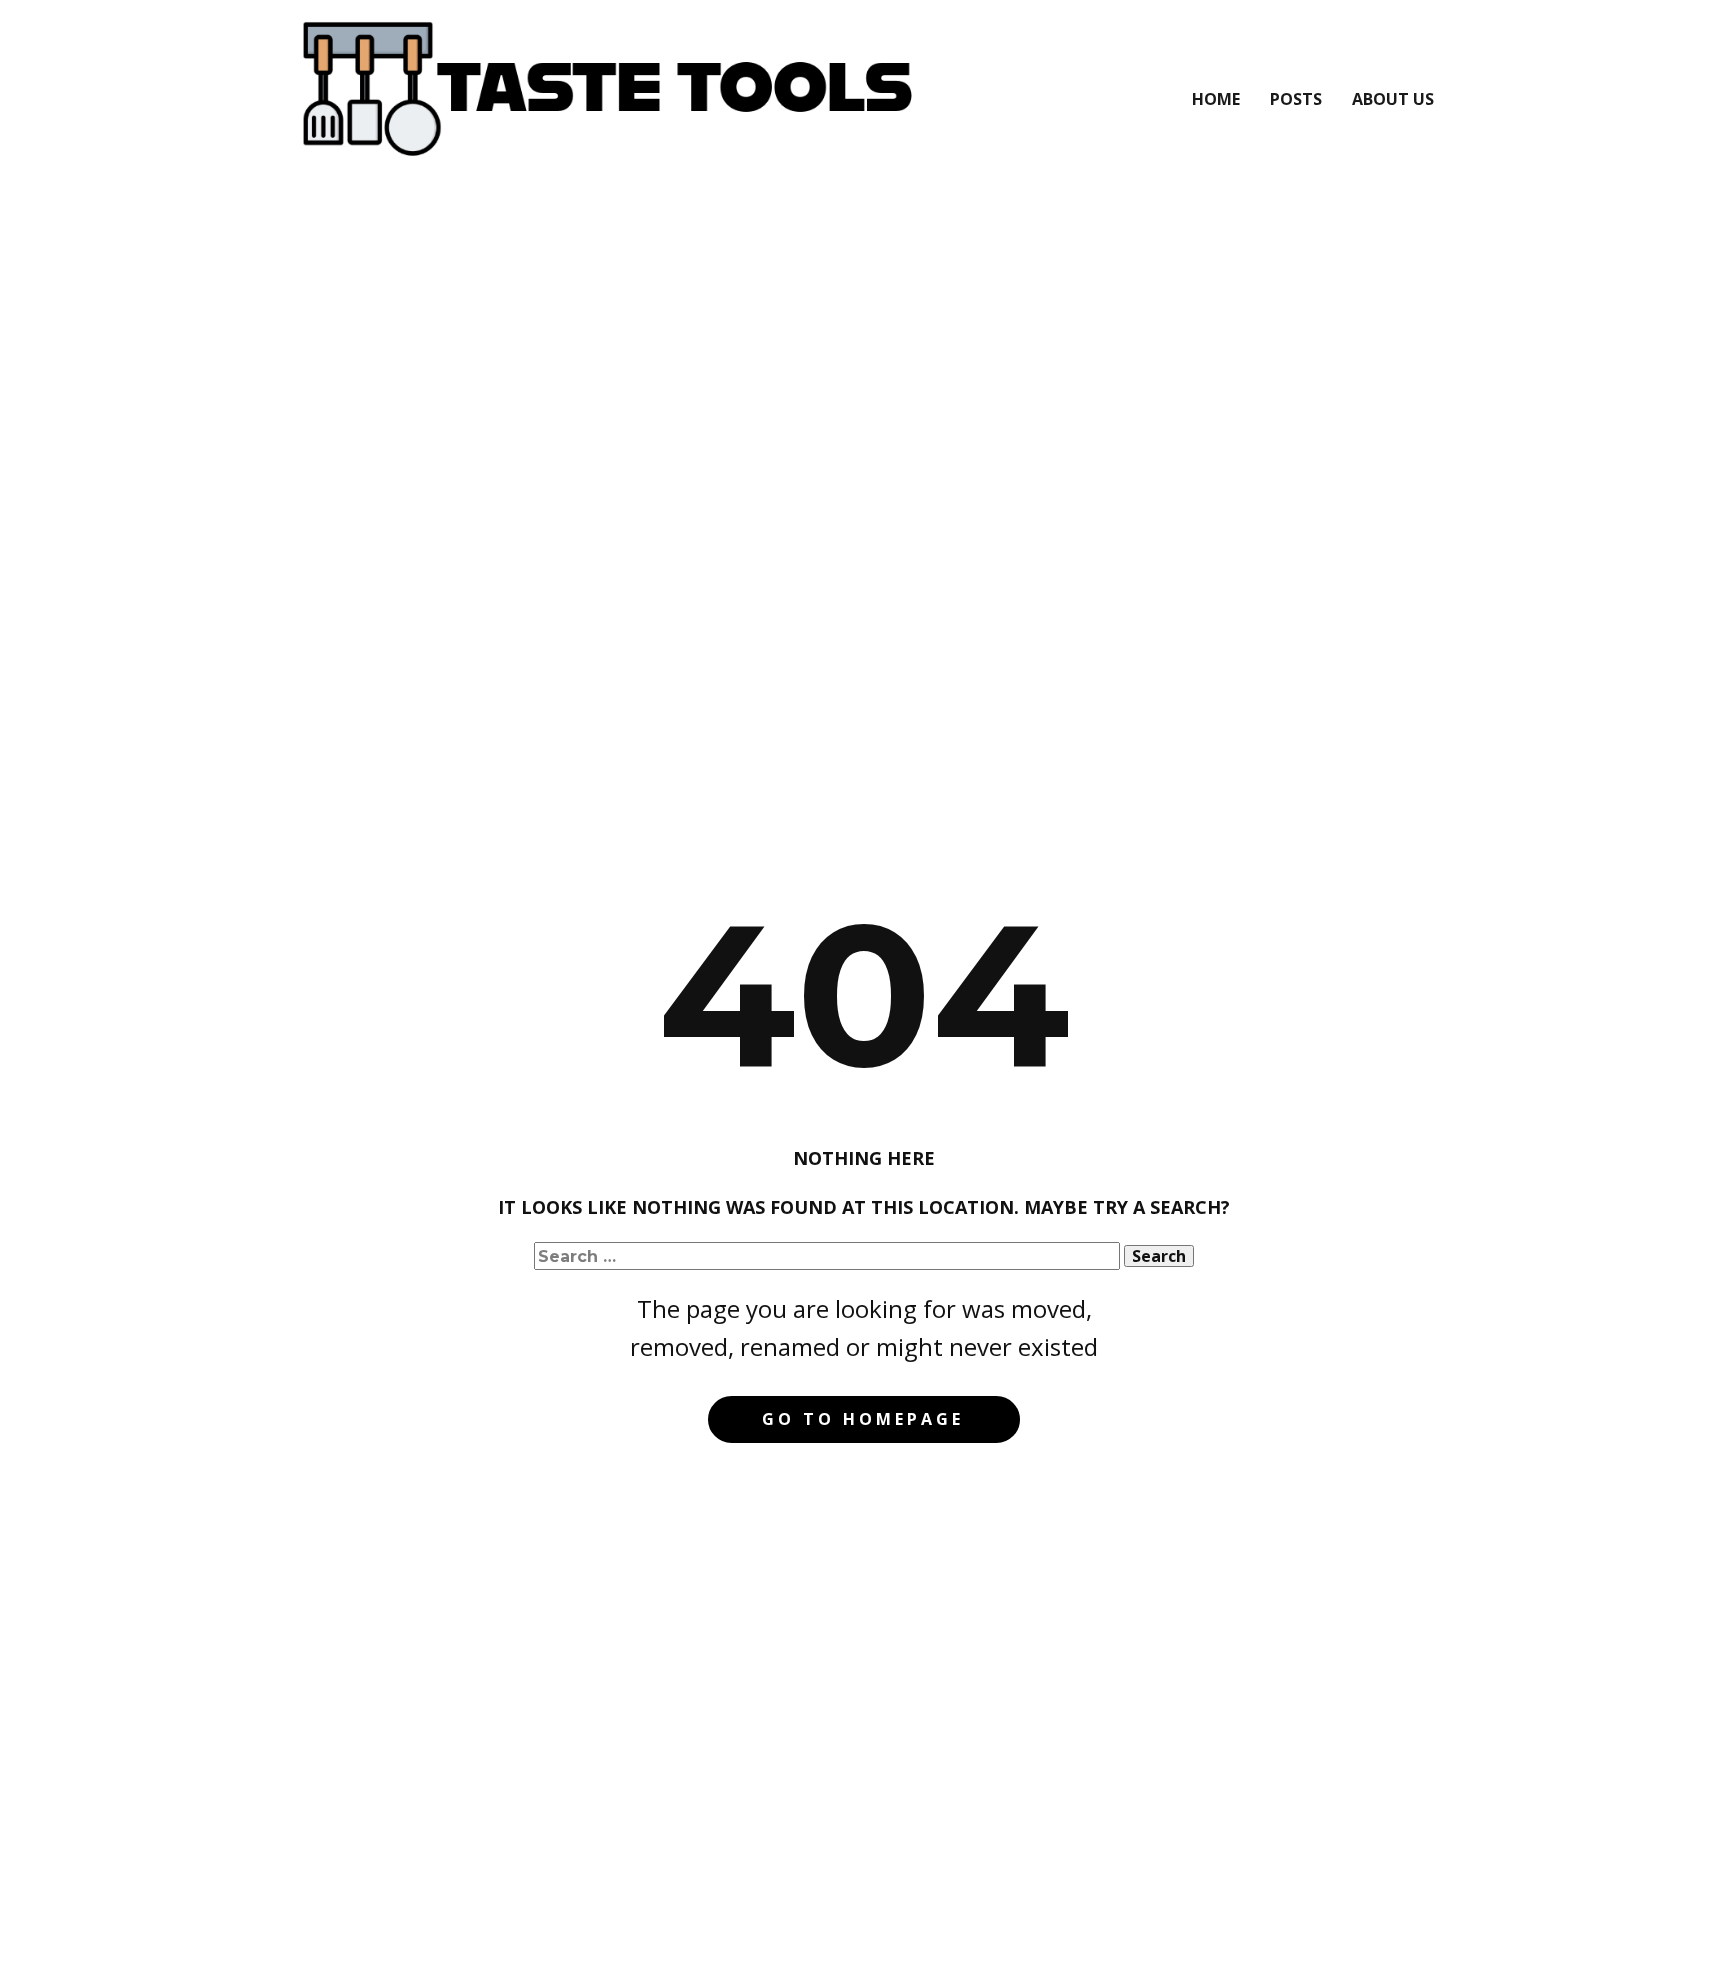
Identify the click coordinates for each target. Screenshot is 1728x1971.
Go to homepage (863, 1419)
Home (1216, 99)
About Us (1393, 99)
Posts (1296, 99)
